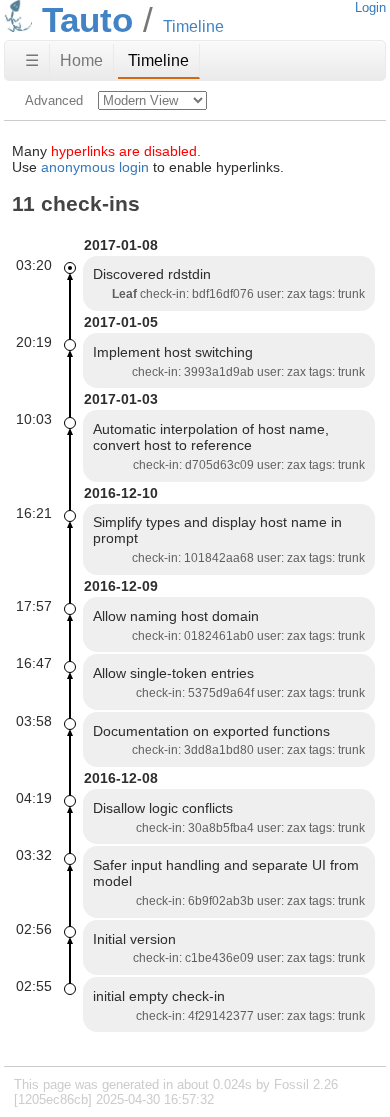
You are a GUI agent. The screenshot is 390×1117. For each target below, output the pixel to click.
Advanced (54, 100)
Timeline (158, 60)
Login (370, 7)
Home (81, 60)
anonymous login (95, 167)
